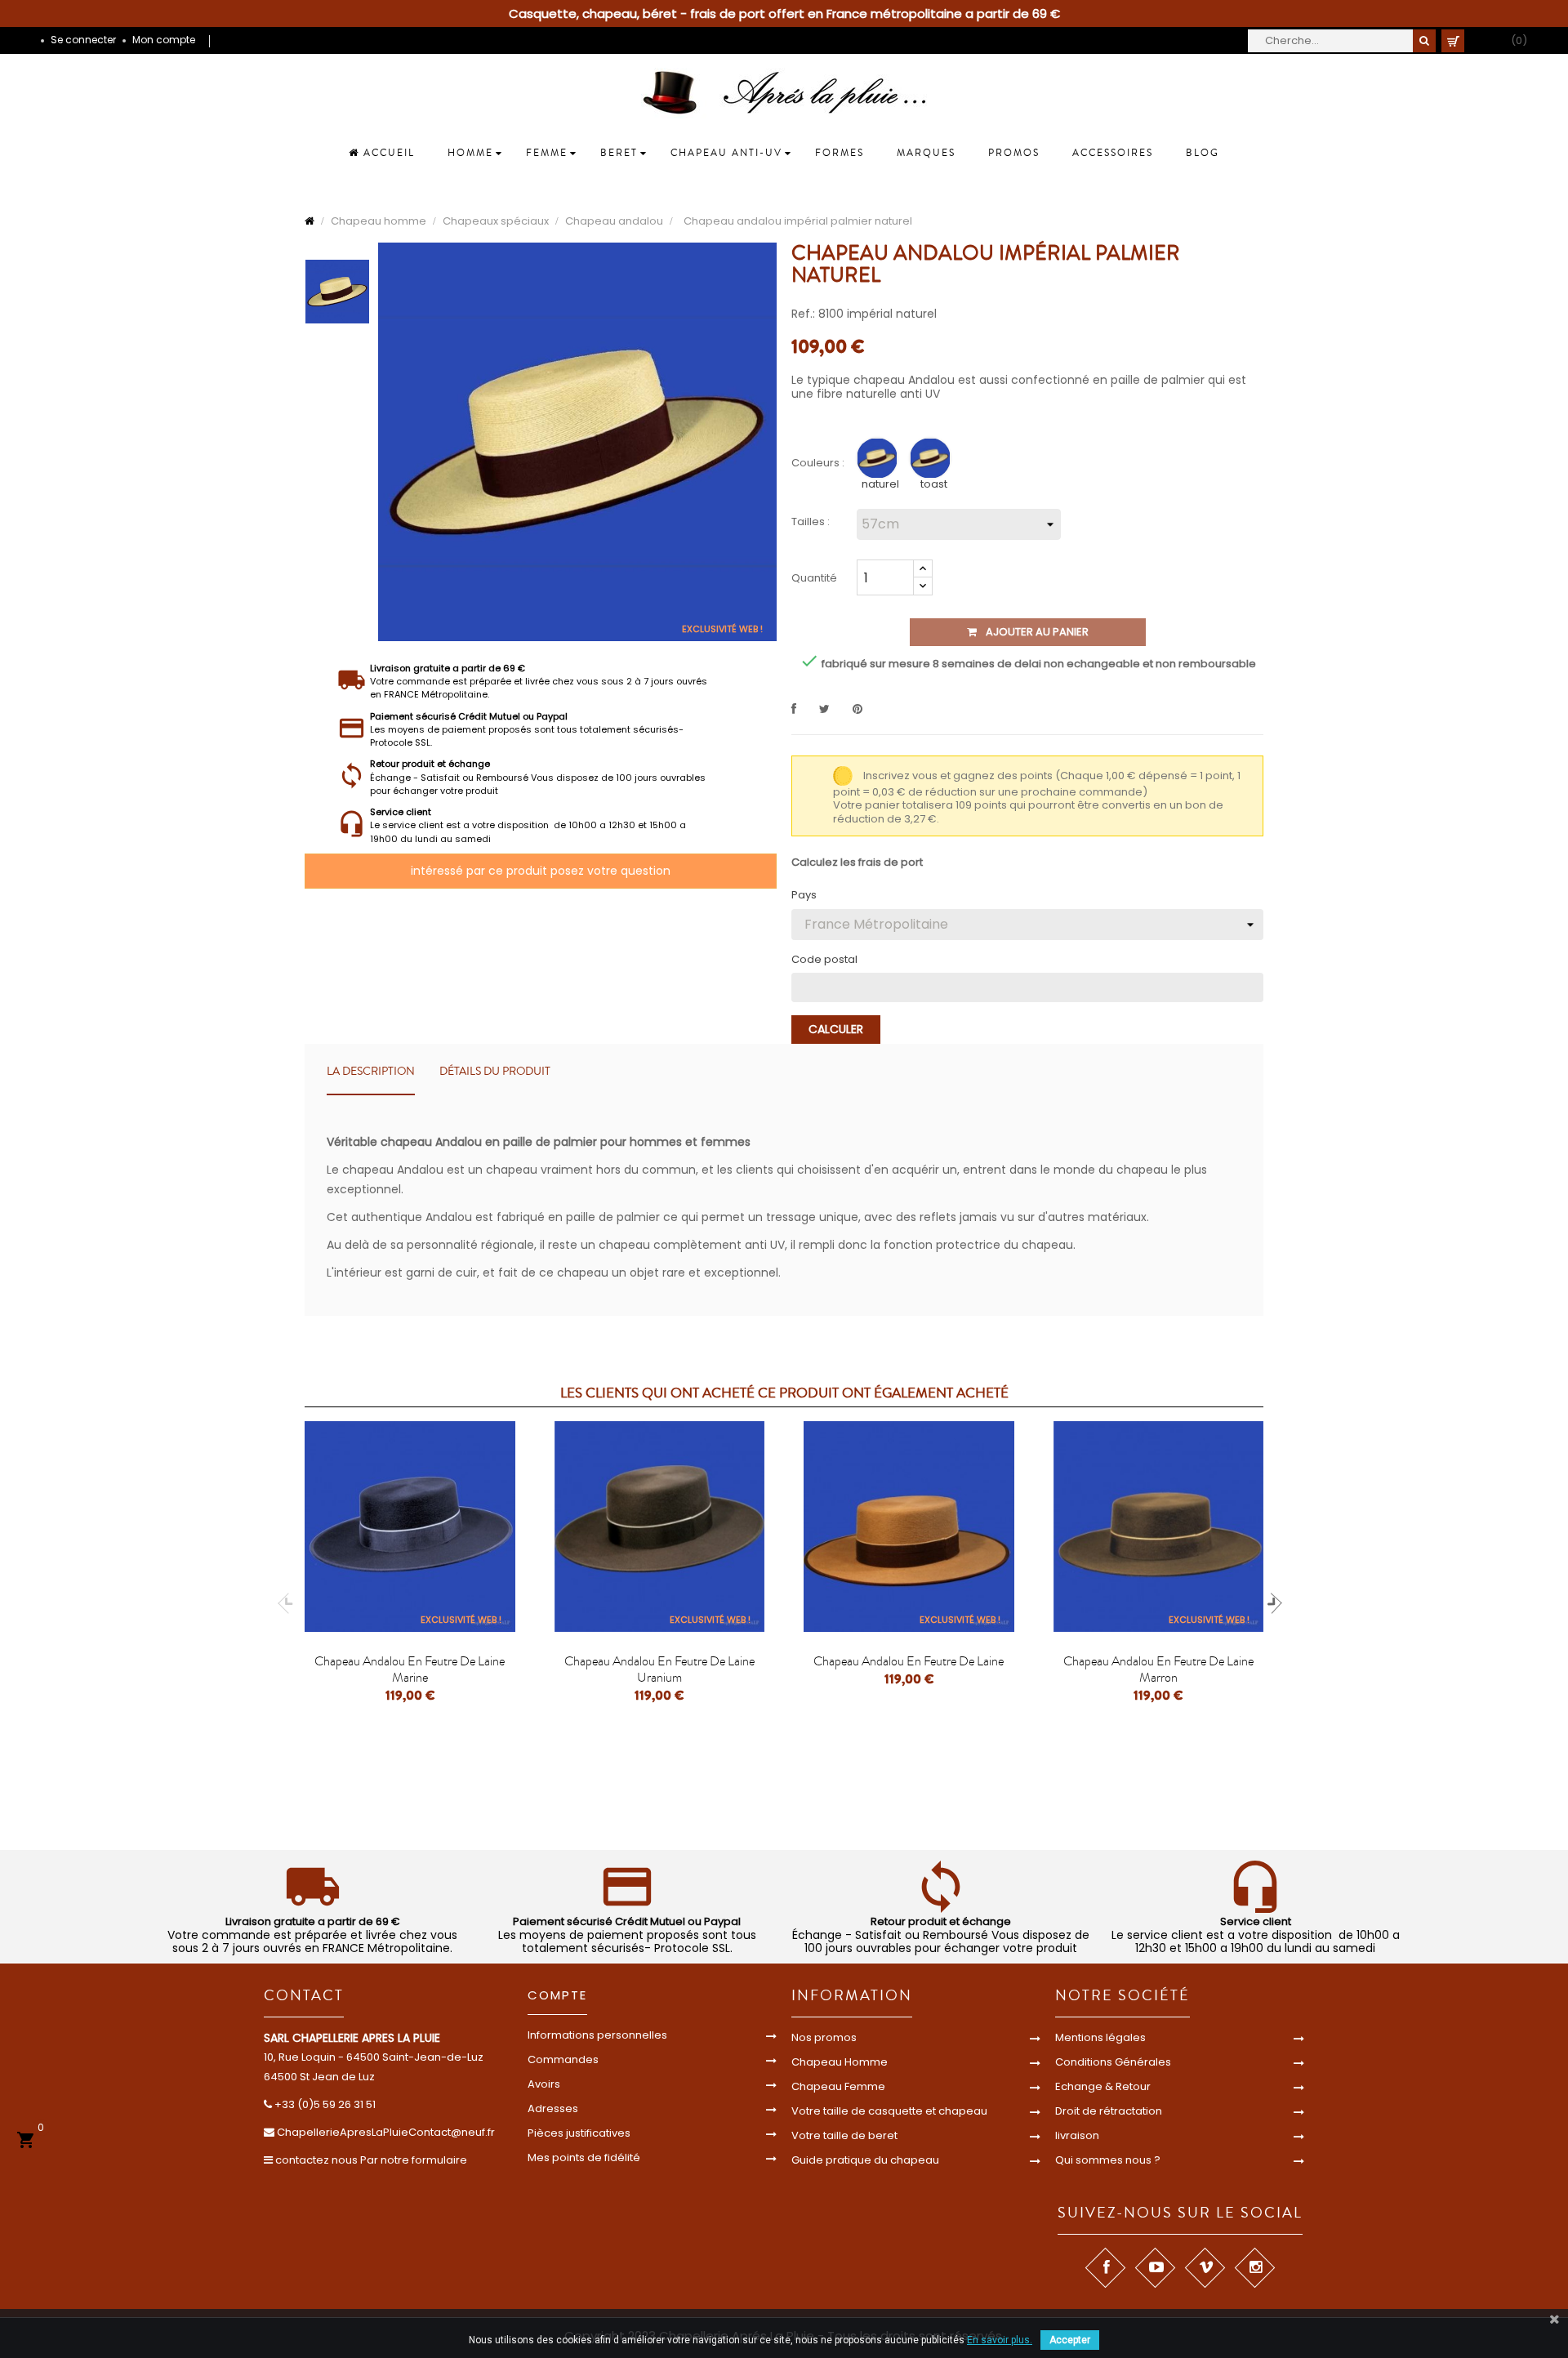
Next (1272, 1603)
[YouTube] (1154, 2268)
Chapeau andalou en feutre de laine (909, 1661)
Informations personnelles (597, 2035)
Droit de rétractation (1109, 2111)
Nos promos (824, 2037)
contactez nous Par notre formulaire (371, 2160)
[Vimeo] (1204, 2268)
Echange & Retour (1103, 2086)
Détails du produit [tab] (495, 1072)
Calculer (836, 1029)
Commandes (563, 2059)
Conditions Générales (1113, 2062)
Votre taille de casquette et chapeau (889, 2111)
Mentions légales (1100, 2037)
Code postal (824, 960)
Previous (288, 1603)
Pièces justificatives (579, 2133)
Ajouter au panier (1036, 632)
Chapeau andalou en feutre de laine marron (1158, 1669)
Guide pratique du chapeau (865, 2160)
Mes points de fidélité (584, 2157)
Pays (804, 895)
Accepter (1070, 2340)
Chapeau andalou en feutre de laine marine (410, 1669)
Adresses (553, 2108)
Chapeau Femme (838, 2086)
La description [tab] (371, 1072)
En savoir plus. (1000, 2340)
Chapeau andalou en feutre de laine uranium (659, 1669)
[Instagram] (1254, 2268)
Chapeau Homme (840, 2062)
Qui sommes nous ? (1108, 2160)
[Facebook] (1105, 2268)
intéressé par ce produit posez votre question (541, 871)
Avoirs (544, 2084)
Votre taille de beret (844, 2135)
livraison (1077, 2135)
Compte (557, 1995)
